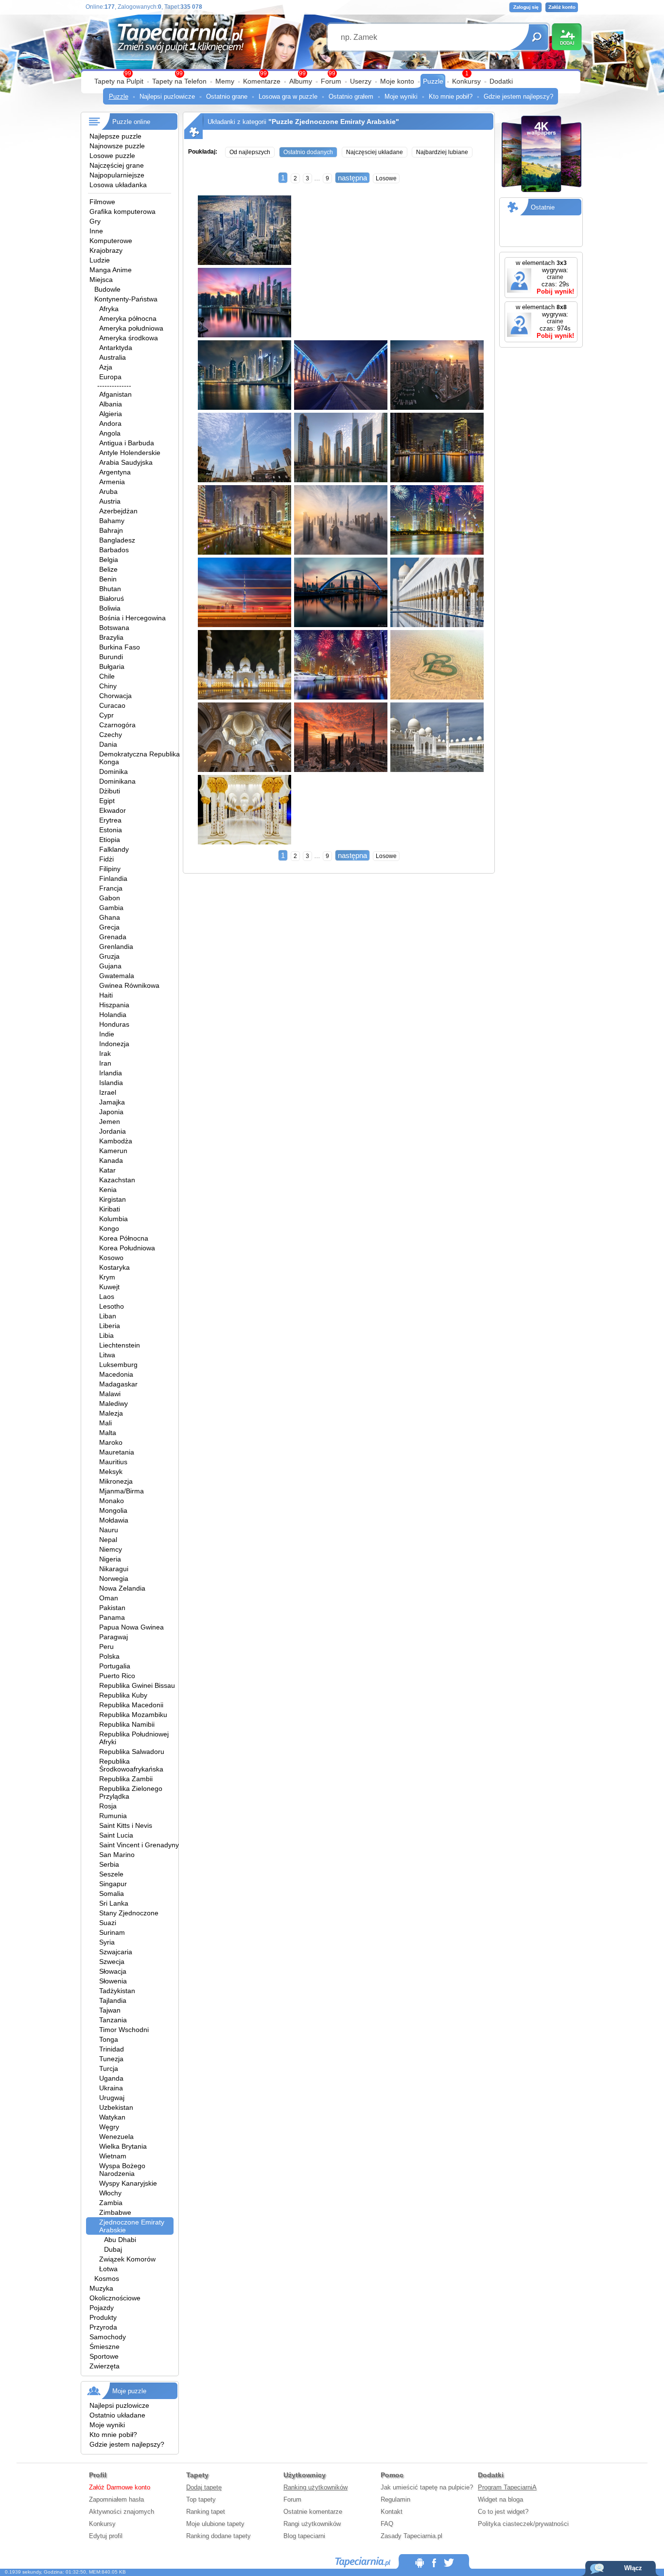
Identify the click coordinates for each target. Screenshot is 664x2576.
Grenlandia (116, 946)
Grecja (109, 927)
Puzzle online (131, 122)
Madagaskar (118, 1384)
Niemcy (111, 1549)
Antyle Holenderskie (130, 453)
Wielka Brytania (123, 2146)
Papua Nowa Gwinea (131, 1627)
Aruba (108, 491)
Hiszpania (114, 1005)
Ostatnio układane (117, 2415)
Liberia (110, 1326)
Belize (108, 569)
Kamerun (113, 1151)
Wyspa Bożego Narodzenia (122, 2170)
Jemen (110, 1122)
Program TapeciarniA (507, 2487)
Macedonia (116, 1374)
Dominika (114, 771)
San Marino (117, 1855)
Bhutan (110, 589)
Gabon (110, 898)
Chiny (108, 686)
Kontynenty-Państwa (126, 299)
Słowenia (113, 1981)
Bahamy (112, 521)
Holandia (113, 1015)
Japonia (111, 1112)
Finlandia (113, 878)
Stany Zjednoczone (129, 1913)
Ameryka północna (128, 318)
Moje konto (397, 81)
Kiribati (110, 1209)
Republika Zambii (126, 1779)
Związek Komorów (127, 2259)
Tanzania (113, 2020)
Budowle (107, 289)
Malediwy (114, 1403)
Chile (107, 676)
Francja (111, 888)
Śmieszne (105, 2347)
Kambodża (116, 1141)
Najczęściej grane (117, 165)
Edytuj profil (106, 2536)
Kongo (109, 1228)
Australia (113, 357)
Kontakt (392, 2512)
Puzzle (433, 81)
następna (352, 178)
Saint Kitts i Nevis (126, 1825)
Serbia (109, 1864)
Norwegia (114, 1578)
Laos (107, 1297)
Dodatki (501, 81)
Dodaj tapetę (204, 2487)
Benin (108, 579)
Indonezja (114, 1044)
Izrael (108, 1092)
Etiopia (110, 840)
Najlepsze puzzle (115, 136)
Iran (105, 1063)
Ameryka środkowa (129, 338)
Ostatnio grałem (351, 96)
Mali (105, 1423)
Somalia (112, 1893)
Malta (108, 1433)
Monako (112, 1501)
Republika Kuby (123, 1695)
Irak (105, 1053)
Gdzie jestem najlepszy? (518, 96)
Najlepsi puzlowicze (167, 96)
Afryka (109, 309)
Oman (109, 1598)
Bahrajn (111, 530)
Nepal (108, 1540)
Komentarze (262, 81)
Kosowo (111, 1258)
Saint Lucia (116, 1835)
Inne (96, 231)
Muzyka (101, 2288)
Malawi (110, 1394)
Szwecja (112, 1962)
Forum (331, 81)
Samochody (108, 2337)
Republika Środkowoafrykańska (131, 1765)
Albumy (301, 81)
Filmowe (102, 202)
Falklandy (114, 849)
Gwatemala (117, 976)
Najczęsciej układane (375, 152)
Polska (109, 1656)
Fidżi (106, 859)
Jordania (113, 1131)
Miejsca (101, 280)
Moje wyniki (401, 96)
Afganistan (115, 394)
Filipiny (110, 869)
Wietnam (113, 2156)
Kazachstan (117, 1180)
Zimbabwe (115, 2212)
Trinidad (112, 2049)
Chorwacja (115, 696)
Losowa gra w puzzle (288, 96)
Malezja (111, 1413)
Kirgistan (113, 1199)
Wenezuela (116, 2137)
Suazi (108, 1923)
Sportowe (104, 2356)
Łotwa (108, 2269)
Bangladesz (117, 540)
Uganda (111, 2078)
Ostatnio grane (227, 96)
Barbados (114, 550)
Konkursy (466, 81)
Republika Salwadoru (132, 1752)
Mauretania (117, 1452)
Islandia (111, 1083)
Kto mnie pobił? (451, 96)
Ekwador (113, 810)
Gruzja (109, 956)
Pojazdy (102, 2308)
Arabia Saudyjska (126, 462)
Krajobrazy (106, 250)
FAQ (387, 2524)
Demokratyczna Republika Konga (140, 758)
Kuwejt (109, 1287)
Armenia (112, 482)
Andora (110, 423)
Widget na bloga (500, 2499)
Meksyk (111, 1472)
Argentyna (115, 472)
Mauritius (113, 1462)
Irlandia (111, 1073)
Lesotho (112, 1306)
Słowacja (113, 1971)
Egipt (107, 801)
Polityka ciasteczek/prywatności (523, 2524)
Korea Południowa (127, 1248)
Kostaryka (114, 1267)
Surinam (112, 1932)
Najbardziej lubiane (442, 152)
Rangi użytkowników (312, 2524)
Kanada (111, 1160)
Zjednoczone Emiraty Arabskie (132, 2226)
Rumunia (113, 1816)
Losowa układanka (118, 185)
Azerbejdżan (118, 511)
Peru (106, 1647)
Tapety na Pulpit (119, 81)
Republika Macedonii (131, 1705)
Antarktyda (116, 348)
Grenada (113, 937)
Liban (108, 1316)
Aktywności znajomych (122, 2512)
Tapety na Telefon (179, 81)
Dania (108, 744)
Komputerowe (111, 241)
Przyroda (103, 2327)
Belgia (109, 560)
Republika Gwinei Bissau (137, 1685)
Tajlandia (113, 2000)
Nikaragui (114, 1569)
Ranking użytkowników (315, 2487)
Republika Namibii (127, 1724)
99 (332, 73)
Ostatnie (543, 207)
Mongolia (113, 1510)
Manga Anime (111, 270)
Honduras (114, 1024)
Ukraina (111, 2088)
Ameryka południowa (131, 328)
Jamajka (112, 1102)
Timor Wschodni (124, 2030)
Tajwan (110, 2010)
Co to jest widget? (503, 2512)
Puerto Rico (117, 1676)
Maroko (111, 1442)
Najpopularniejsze (117, 175)
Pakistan (112, 1608)
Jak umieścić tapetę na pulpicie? (427, 2487)
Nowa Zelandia (122, 1588)
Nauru (109, 1530)
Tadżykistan (117, 1991)
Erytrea (110, 820)
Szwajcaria (116, 1952)
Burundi (111, 657)
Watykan (112, 2117)
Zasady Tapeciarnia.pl (411, 2536)
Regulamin (395, 2499)
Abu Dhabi (120, 2240)
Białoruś (112, 598)
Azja (106, 367)
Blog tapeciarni (304, 2536)
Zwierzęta (105, 2366)
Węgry (109, 2127)
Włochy (110, 2193)
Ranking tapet (206, 2512)
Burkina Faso (120, 647)
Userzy (361, 81)
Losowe (386, 178)
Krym (107, 1277)
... (317, 178)
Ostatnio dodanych (308, 152)
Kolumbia (114, 1219)
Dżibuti (110, 791)
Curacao (112, 705)
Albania (111, 404)
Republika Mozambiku (133, 1715)
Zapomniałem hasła (116, 2499)
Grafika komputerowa (122, 211)
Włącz (633, 2568)
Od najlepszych (250, 152)
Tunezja (111, 2059)
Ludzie (100, 260)
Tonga (109, 2039)
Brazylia (111, 637)
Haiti (106, 995)
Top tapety (201, 2499)
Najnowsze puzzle (117, 146)
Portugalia (115, 1666)
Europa (110, 377)
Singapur (113, 1884)
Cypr (106, 715)
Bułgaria (112, 666)
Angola (110, 433)
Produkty (103, 2317)
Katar (107, 1170)
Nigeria (110, 1559)
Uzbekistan (116, 2107)
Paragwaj (114, 1637)
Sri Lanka (114, 1903)
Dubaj (113, 2249)
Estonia (111, 830)
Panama (112, 1617)
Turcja (109, 2068)
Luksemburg (118, 1365)
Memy (225, 81)
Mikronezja (116, 1481)
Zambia (111, 2203)
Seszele (111, 1874)
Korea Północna (124, 1238)
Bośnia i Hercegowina (132, 618)
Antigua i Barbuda (127, 443)
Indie (107, 1034)
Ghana (110, 917)
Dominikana (117, 781)
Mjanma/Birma (122, 1491)
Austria (110, 501)
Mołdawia (114, 1520)
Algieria (111, 414)
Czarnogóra (117, 725)
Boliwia (110, 608)
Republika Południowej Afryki (134, 1738)
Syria (107, 1942)
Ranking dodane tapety (218, 2536)
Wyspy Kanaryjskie (128, 2183)
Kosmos (107, 2278)
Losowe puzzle (112, 156)
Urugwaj (112, 2098)
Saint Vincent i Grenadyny (139, 1845)
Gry (95, 221)
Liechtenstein (120, 1345)
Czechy (111, 735)
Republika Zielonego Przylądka (131, 1792)
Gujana (110, 966)
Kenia (108, 1190)
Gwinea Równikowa (129, 985)
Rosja (108, 1806)
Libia (106, 1335)
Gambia (111, 908)
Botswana (114, 628)
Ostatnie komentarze (313, 2512)
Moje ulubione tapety (215, 2524)
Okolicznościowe (115, 2298)
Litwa (107, 1355)
